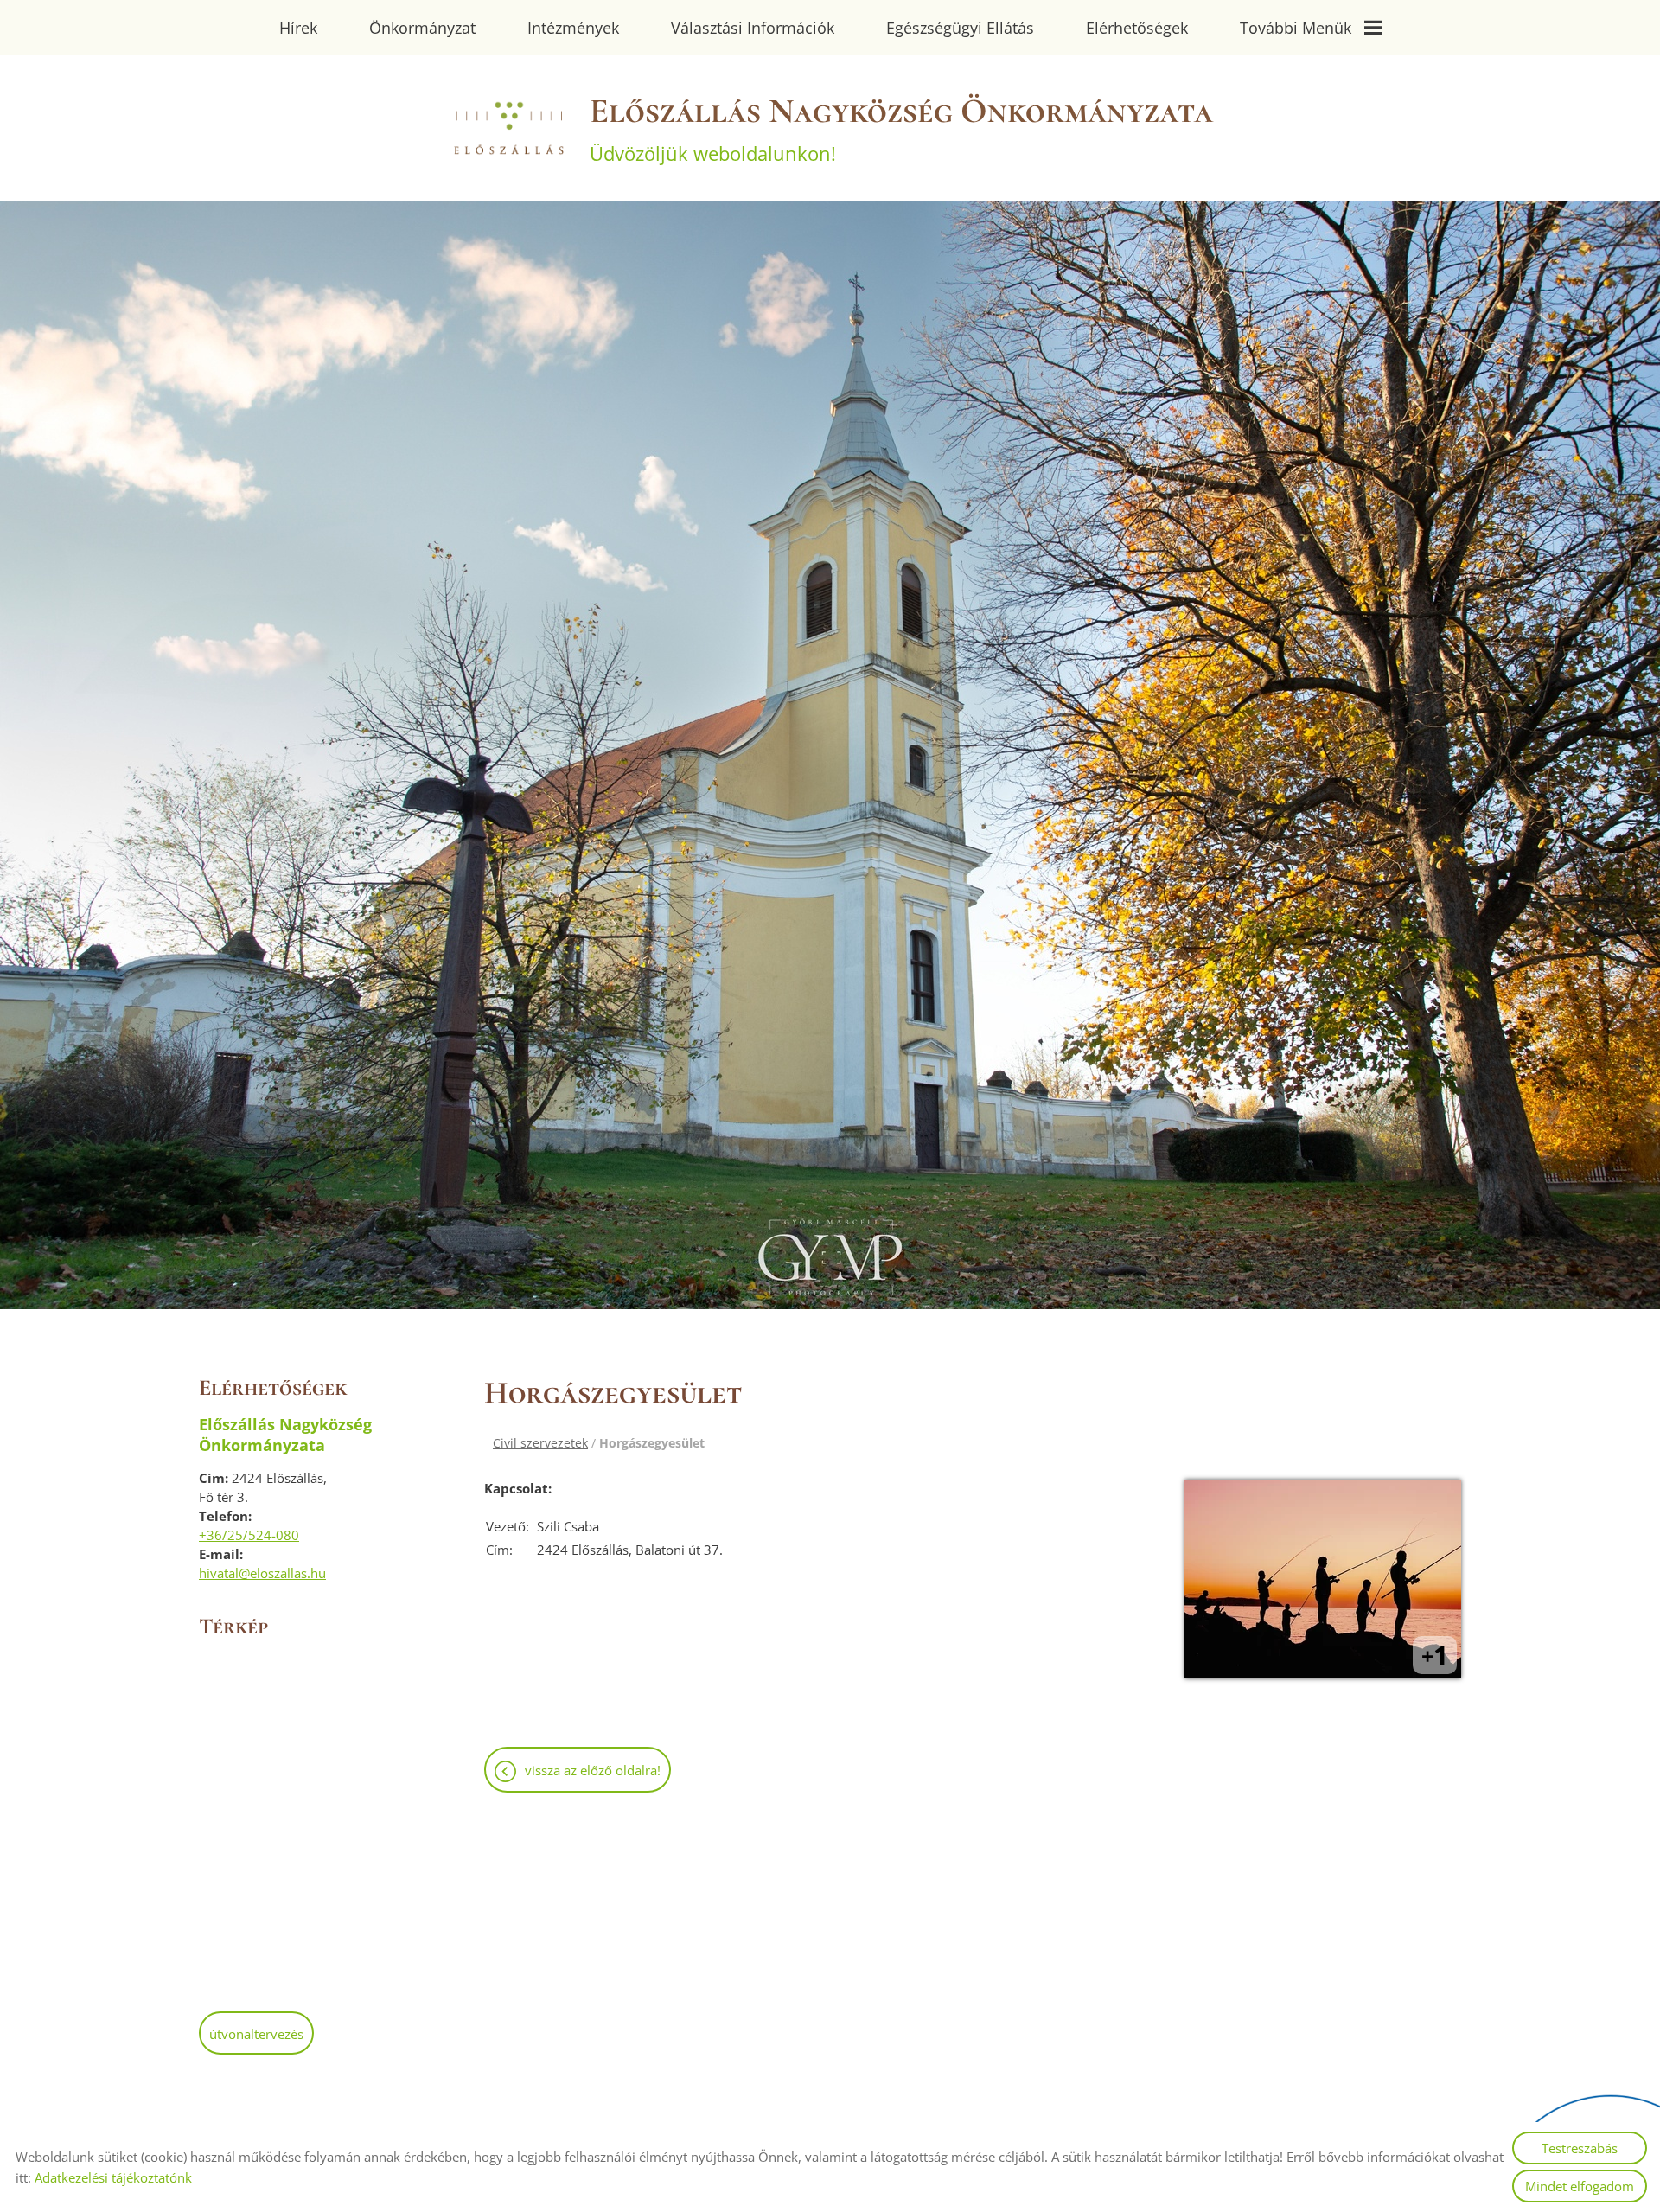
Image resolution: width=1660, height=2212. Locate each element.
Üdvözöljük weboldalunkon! (901, 128)
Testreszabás (1580, 2148)
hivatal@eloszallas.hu (262, 1573)
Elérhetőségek (1137, 28)
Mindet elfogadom (1580, 2186)
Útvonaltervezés (256, 2034)
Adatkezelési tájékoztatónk (113, 2177)
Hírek (298, 28)
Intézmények (573, 28)
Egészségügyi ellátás (960, 28)
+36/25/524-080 (249, 1535)
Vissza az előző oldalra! (593, 1770)
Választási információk (753, 28)
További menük (1296, 28)
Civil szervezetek (540, 1443)
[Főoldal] (508, 128)
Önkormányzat (422, 28)
